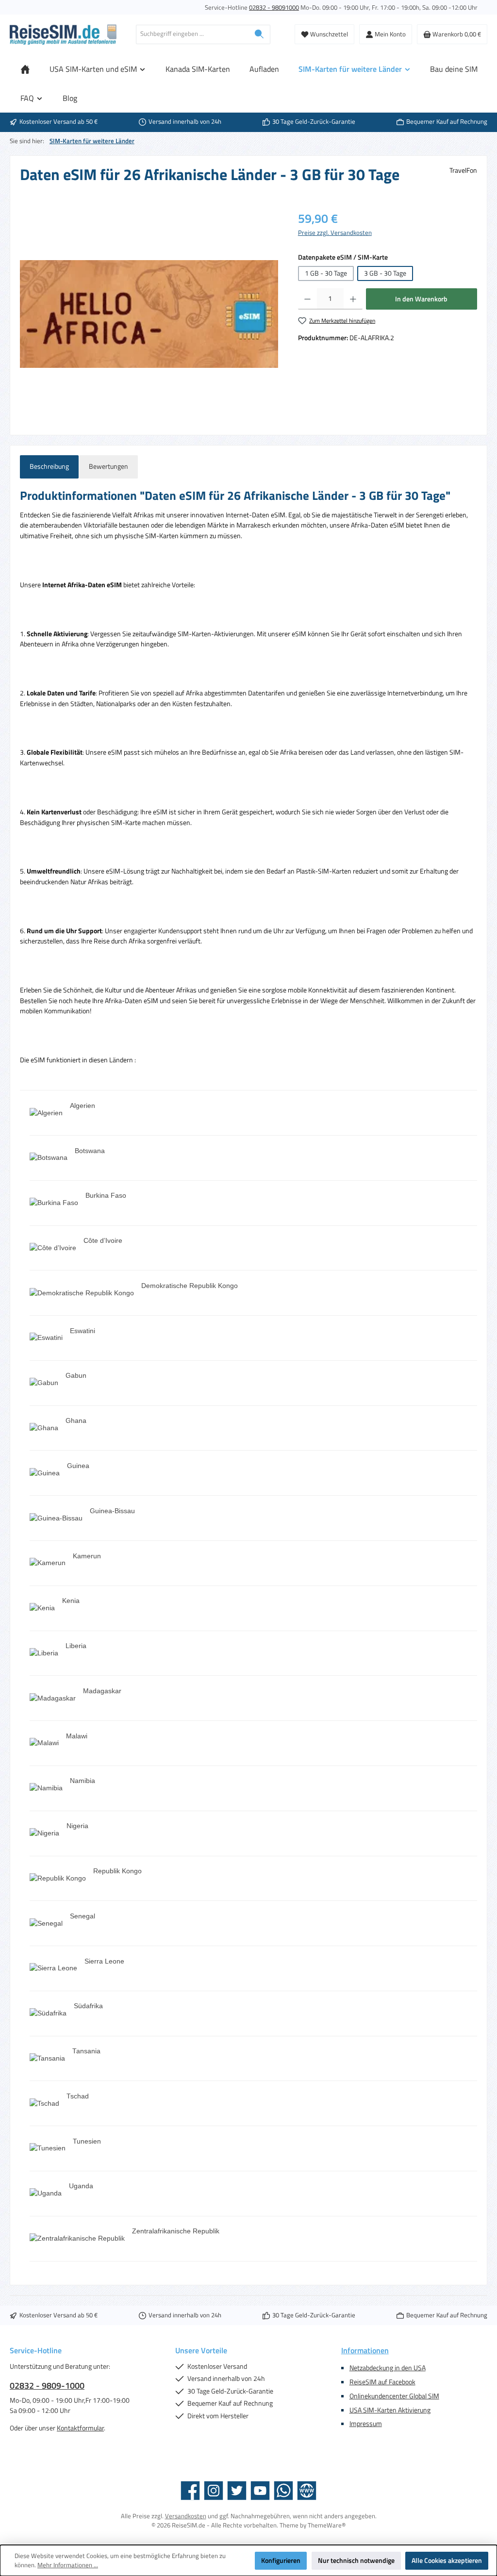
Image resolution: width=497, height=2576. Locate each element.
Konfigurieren (281, 2560)
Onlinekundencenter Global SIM (394, 2396)
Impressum (366, 2424)
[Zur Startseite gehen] (63, 34)
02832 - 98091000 (274, 8)
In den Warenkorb (421, 299)
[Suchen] (259, 34)
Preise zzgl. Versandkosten (335, 233)
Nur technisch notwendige (356, 2560)
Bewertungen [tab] (108, 466)
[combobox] (192, 34)
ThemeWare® (327, 2525)
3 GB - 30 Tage (385, 273)
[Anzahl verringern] (307, 299)
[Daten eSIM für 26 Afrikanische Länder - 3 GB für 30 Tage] (149, 314)
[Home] (25, 69)
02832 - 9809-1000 (47, 2386)
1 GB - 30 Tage (326, 273)
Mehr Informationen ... (68, 2565)
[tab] (49, 467)
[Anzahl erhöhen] (353, 299)
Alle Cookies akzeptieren (447, 2560)
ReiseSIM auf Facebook (382, 2382)
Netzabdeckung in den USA (388, 2368)
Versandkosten (186, 2516)
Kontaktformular (80, 2428)
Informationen (365, 2350)
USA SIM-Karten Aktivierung (390, 2410)
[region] (149, 314)
